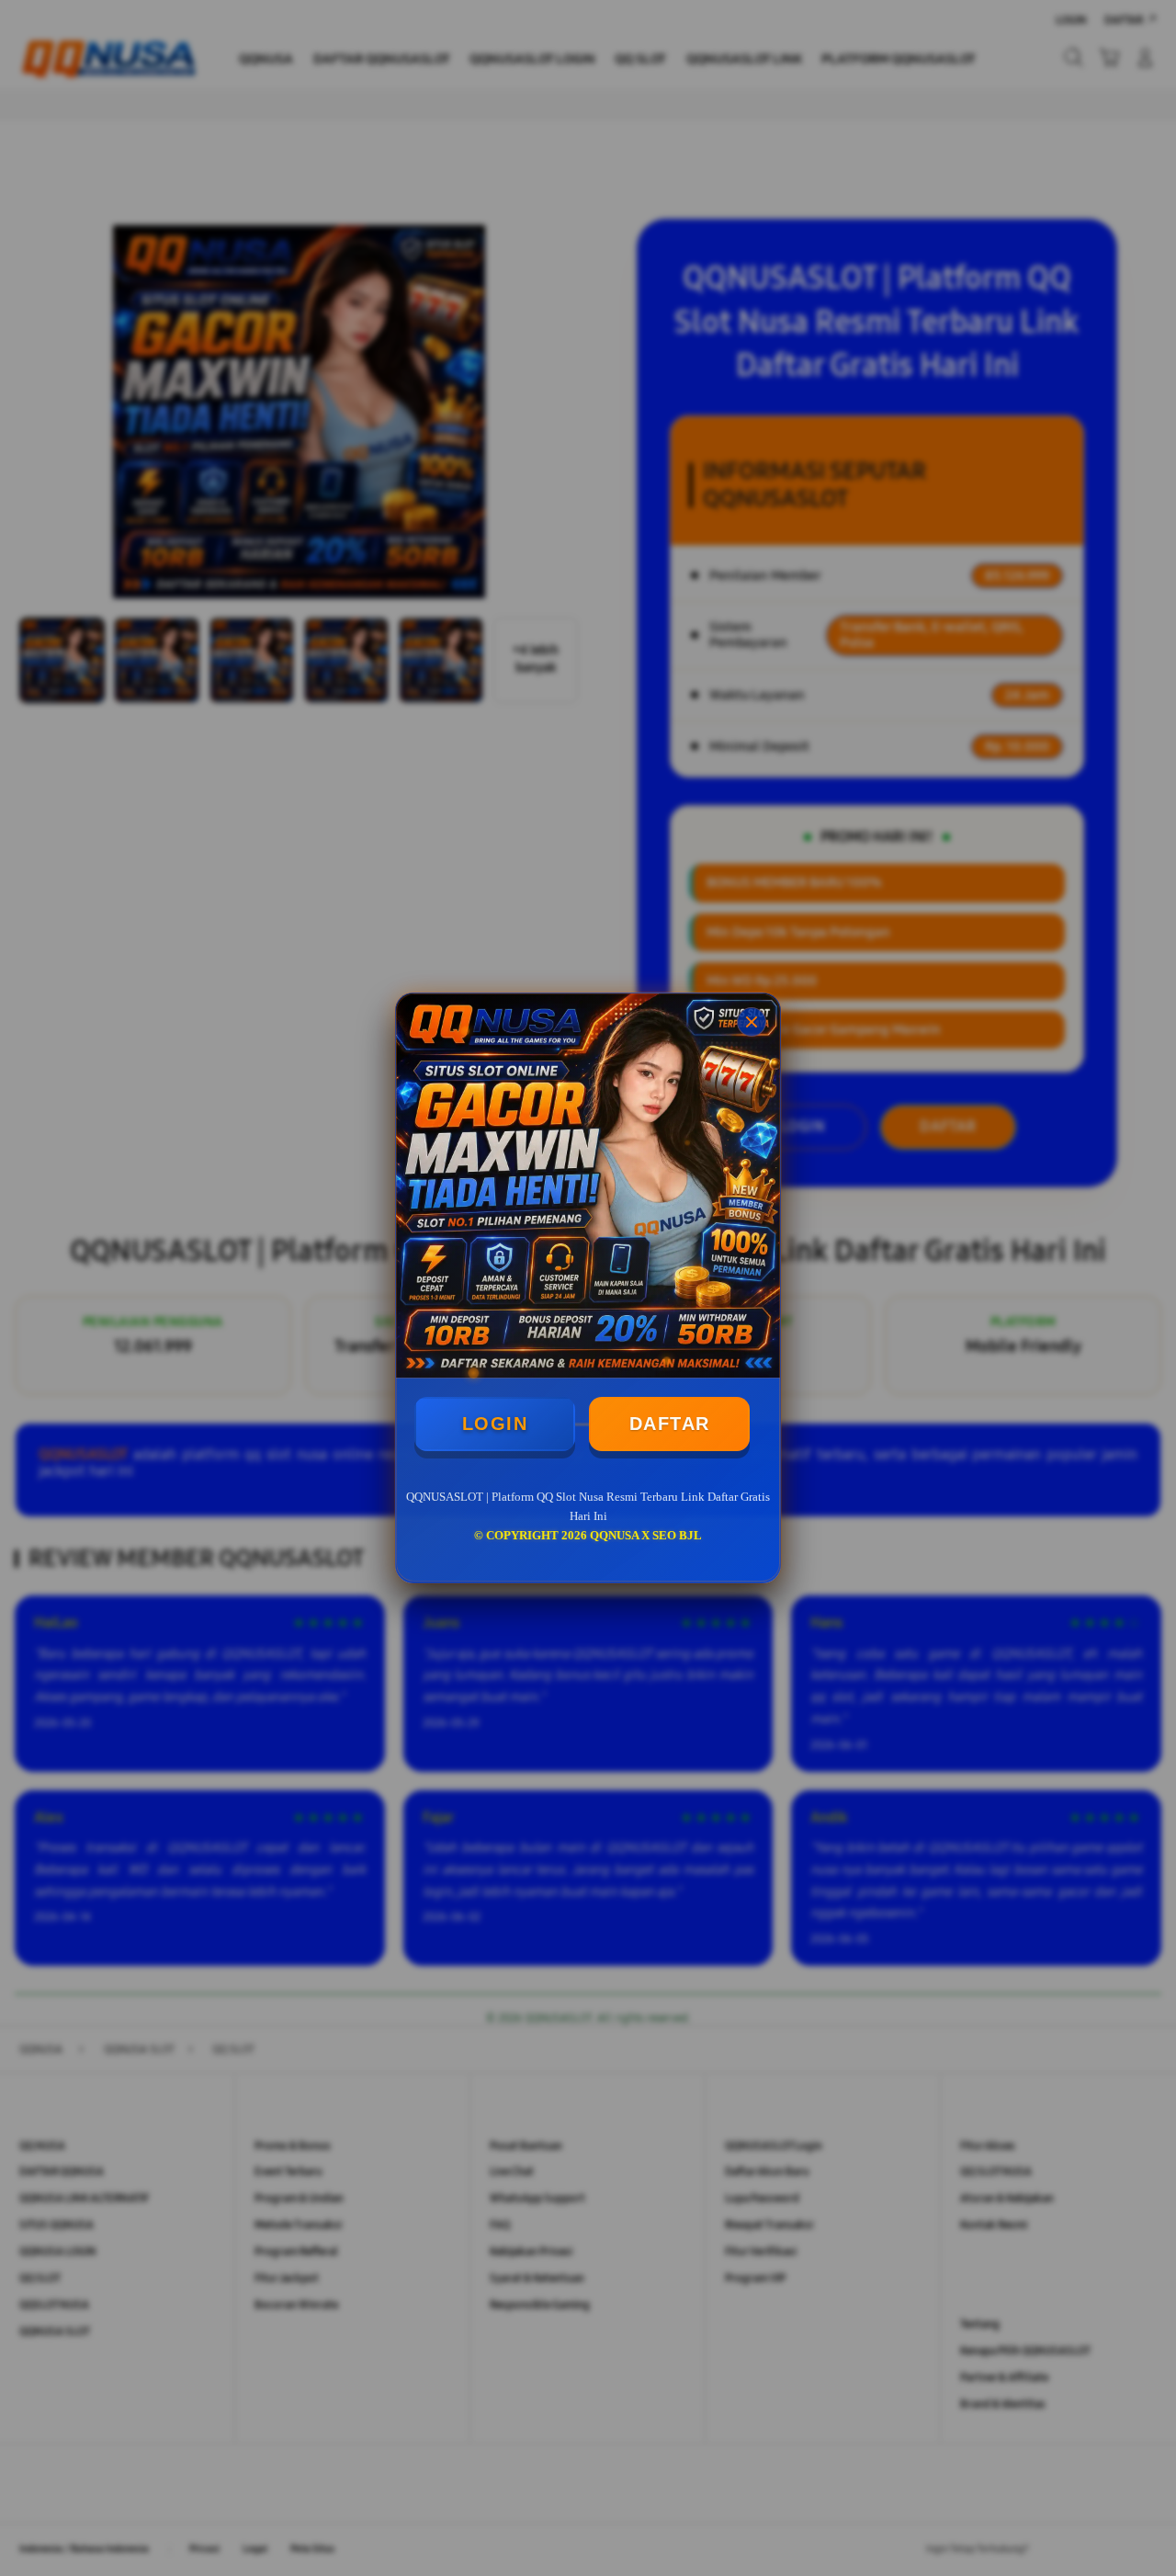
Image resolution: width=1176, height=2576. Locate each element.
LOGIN (495, 1424)
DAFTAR (670, 1424)
